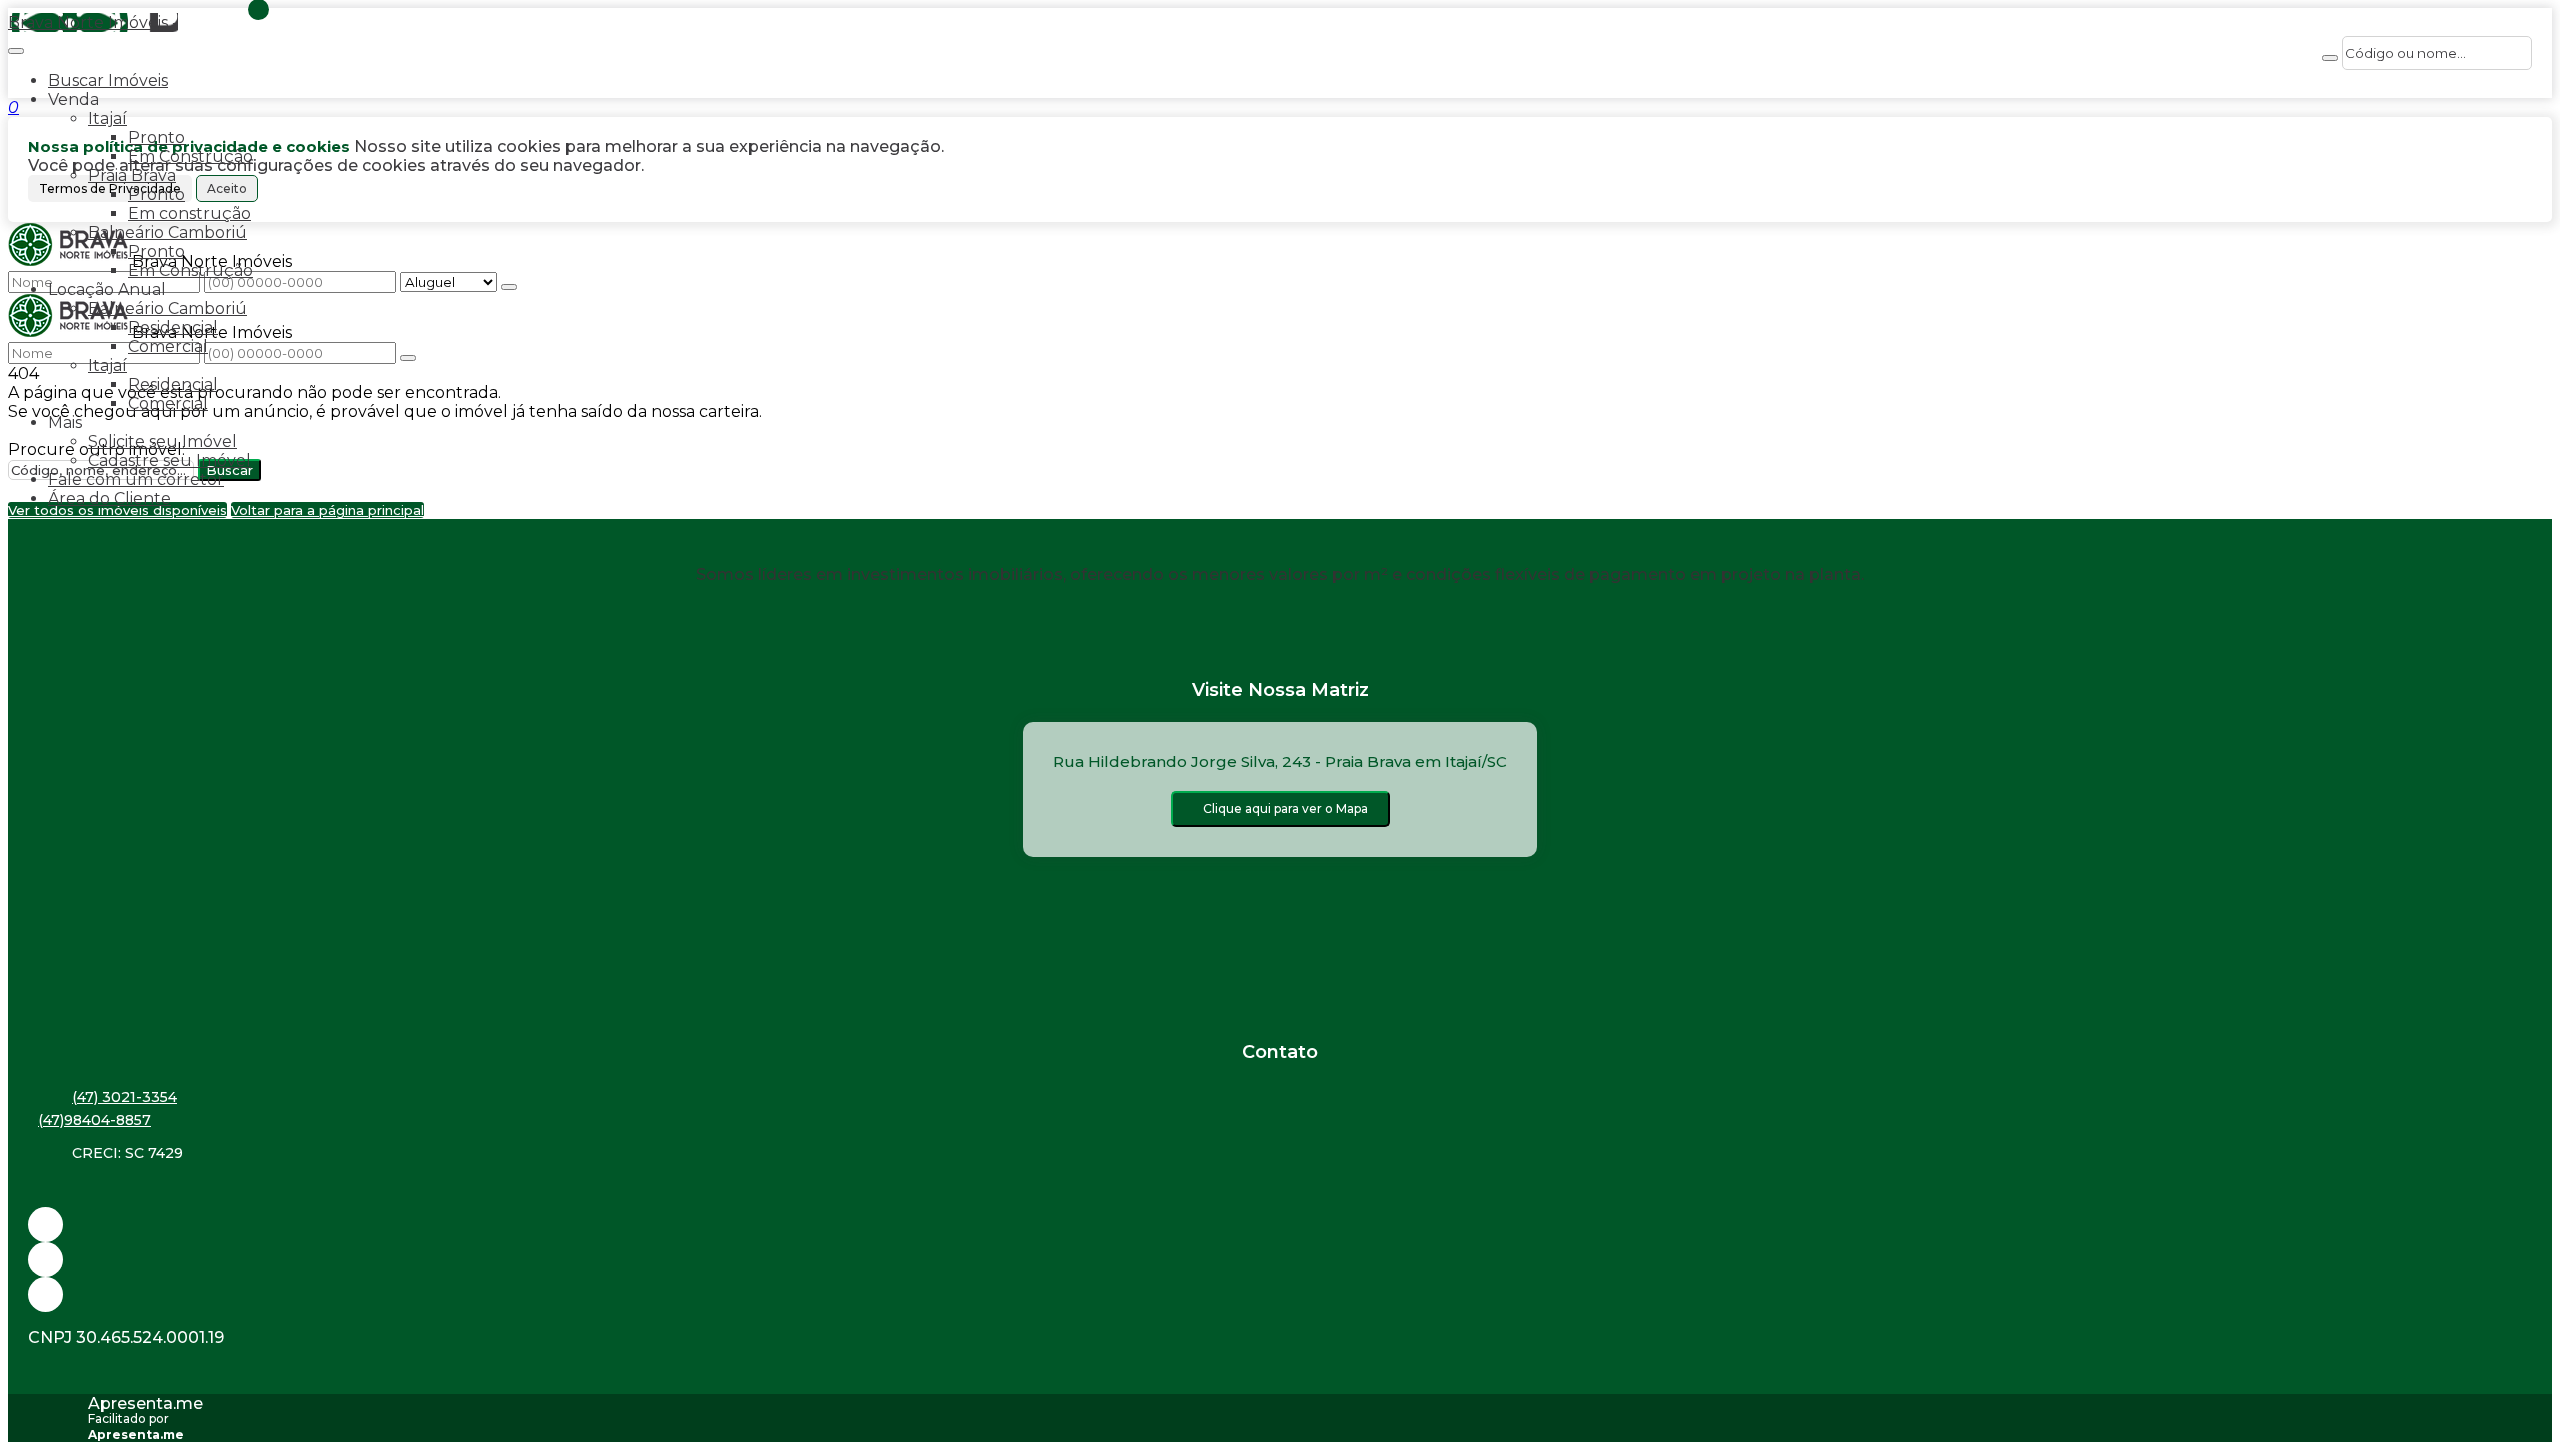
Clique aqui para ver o (1285, 808)
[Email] (1280, 1224)
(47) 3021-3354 (124, 1097)
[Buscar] (2330, 58)
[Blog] (1280, 1259)
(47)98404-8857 (94, 1120)
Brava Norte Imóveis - (93, 22)
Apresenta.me (145, 1403)
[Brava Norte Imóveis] (1280, 1294)
